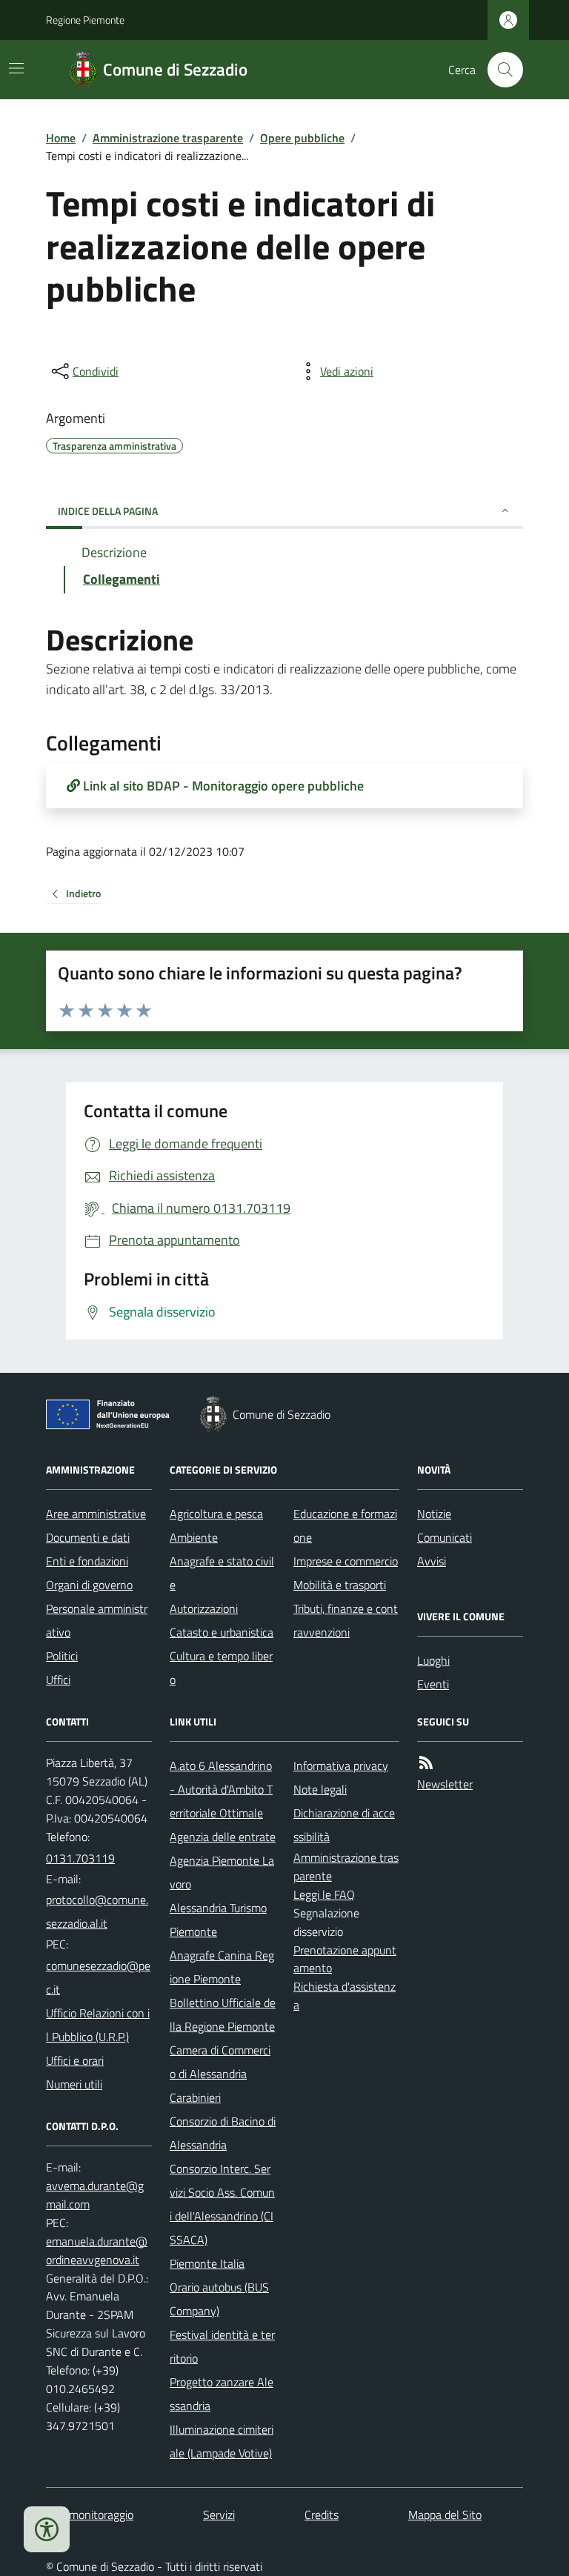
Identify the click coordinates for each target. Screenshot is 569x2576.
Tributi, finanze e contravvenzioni (346, 1620)
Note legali (320, 1789)
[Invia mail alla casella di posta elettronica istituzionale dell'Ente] (99, 1911)
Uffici (58, 1680)
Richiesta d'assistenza (345, 1996)
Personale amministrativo (97, 1620)
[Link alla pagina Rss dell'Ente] (426, 1763)
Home (61, 138)
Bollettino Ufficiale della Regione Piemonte (223, 2014)
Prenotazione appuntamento (345, 1959)
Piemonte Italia (207, 2263)
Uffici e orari (75, 2060)
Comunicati (445, 1537)
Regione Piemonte (85, 20)
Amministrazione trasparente (168, 138)
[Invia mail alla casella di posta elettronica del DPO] (99, 2195)
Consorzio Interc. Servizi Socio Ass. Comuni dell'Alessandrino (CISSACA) (222, 2204)
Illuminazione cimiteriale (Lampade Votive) (222, 2441)
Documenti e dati (88, 1537)
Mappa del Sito (445, 2515)
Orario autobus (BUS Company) (219, 2299)
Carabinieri (195, 2097)
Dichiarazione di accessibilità (344, 1825)
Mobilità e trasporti (340, 1585)
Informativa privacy (341, 1765)
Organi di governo (89, 1585)
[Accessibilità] (47, 2529)
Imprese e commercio (346, 1561)
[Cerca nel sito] (499, 70)
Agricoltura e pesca (216, 1514)
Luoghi (433, 1660)
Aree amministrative (96, 1514)
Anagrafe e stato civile (222, 1573)
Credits (322, 2515)
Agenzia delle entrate (223, 1837)
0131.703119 (80, 1858)
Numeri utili (74, 2084)
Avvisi (432, 1561)
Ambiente (194, 1537)
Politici (62, 1656)
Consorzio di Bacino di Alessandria (223, 2133)
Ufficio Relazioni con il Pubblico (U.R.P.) (98, 2025)
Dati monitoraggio (90, 2515)
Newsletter (445, 1784)
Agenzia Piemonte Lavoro (222, 1872)
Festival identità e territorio (222, 2346)
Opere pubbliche (302, 138)
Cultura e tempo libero (221, 1668)
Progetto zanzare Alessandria (222, 2394)
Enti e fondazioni (87, 1561)
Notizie (434, 1514)
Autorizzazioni (204, 1608)
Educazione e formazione (345, 1525)
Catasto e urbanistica (222, 1632)
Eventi (433, 1684)
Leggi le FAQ (324, 1894)
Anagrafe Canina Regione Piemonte (222, 1967)
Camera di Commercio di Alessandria (220, 2062)
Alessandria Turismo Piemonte (218, 1920)
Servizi (219, 2515)
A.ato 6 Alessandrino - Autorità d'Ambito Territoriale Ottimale (221, 1789)
